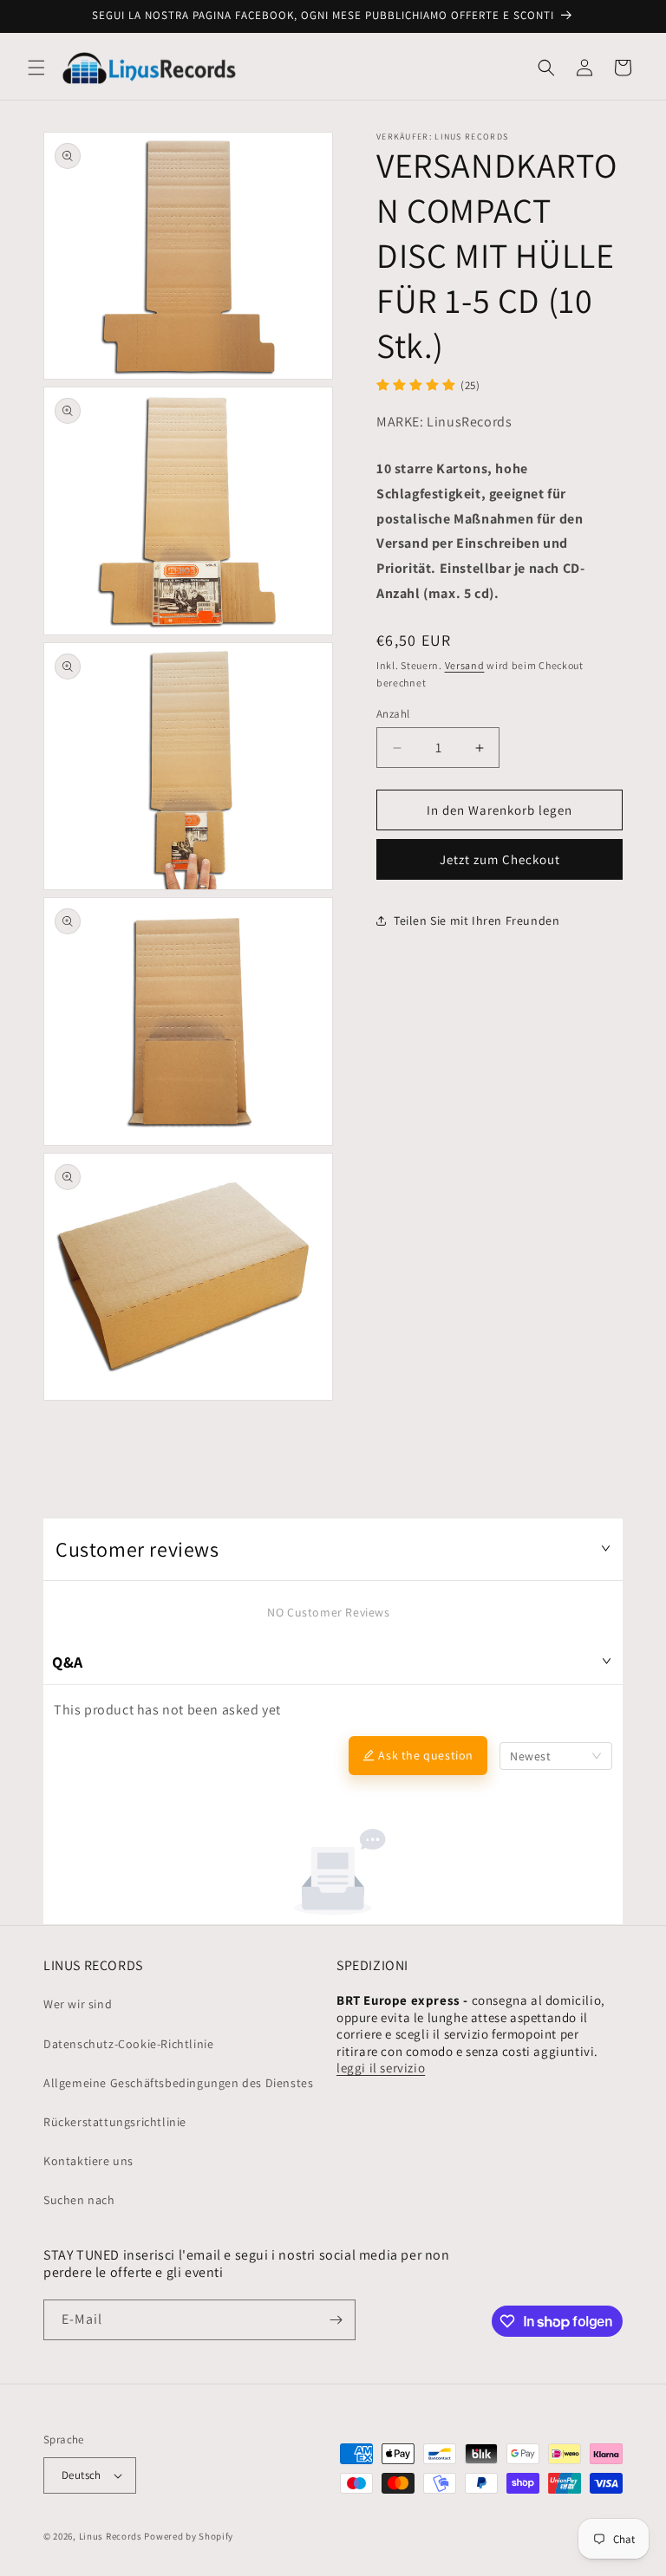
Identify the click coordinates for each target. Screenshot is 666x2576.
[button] (36, 68)
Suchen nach (79, 2200)
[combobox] (556, 1756)
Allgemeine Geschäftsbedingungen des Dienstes (178, 2083)
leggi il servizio (381, 2068)
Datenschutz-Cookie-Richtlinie (128, 2044)
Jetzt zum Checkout (500, 859)
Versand (465, 665)
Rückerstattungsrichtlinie (115, 2122)
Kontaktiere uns (88, 2161)
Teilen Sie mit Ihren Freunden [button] (477, 920)
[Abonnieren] (336, 2320)
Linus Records (111, 2536)
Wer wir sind (78, 2004)
